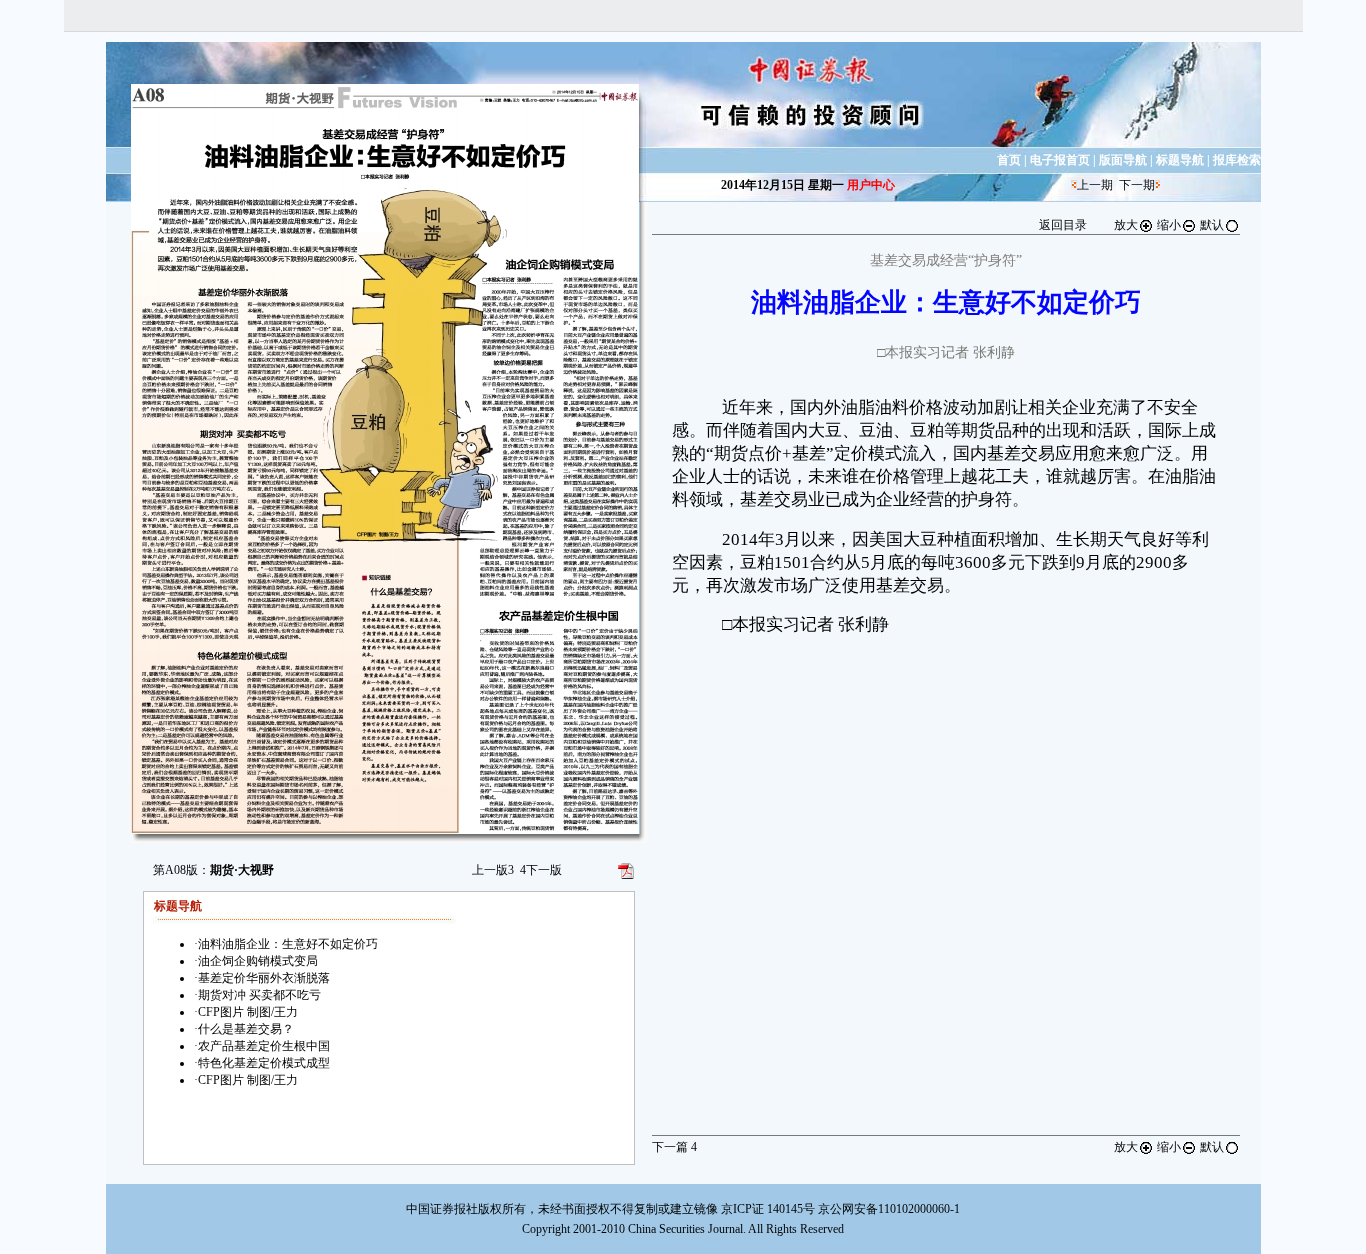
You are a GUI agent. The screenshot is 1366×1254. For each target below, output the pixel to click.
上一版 (493, 870)
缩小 (1169, 225)
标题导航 (1180, 160)
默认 (1212, 225)
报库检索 (1237, 160)
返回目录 (1063, 225)
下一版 (541, 870)
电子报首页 (1060, 160)
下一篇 (674, 1147)
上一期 (1095, 185)
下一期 (1137, 185)
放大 (1126, 225)
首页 (1009, 160)
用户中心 (871, 185)
